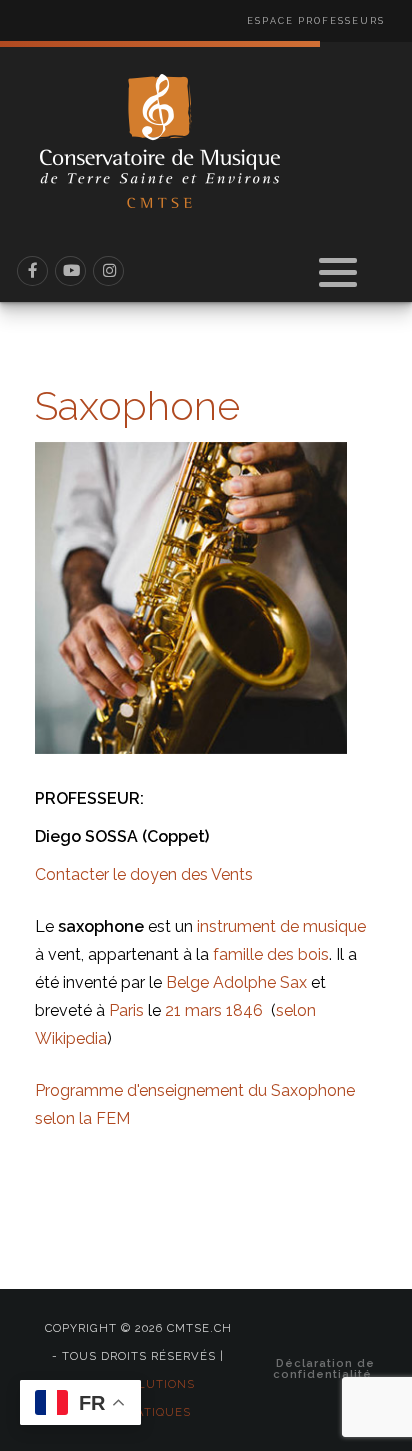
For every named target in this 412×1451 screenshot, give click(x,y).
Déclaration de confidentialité (324, 1368)
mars (203, 1010)
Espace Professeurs (316, 21)
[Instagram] (109, 271)
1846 (244, 1010)
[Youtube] (71, 271)
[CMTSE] (160, 141)
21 (173, 1010)
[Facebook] (33, 271)
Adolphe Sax (260, 982)
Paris (126, 1010)
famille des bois (271, 954)
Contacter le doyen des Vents (144, 874)
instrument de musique (281, 926)
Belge (187, 982)
